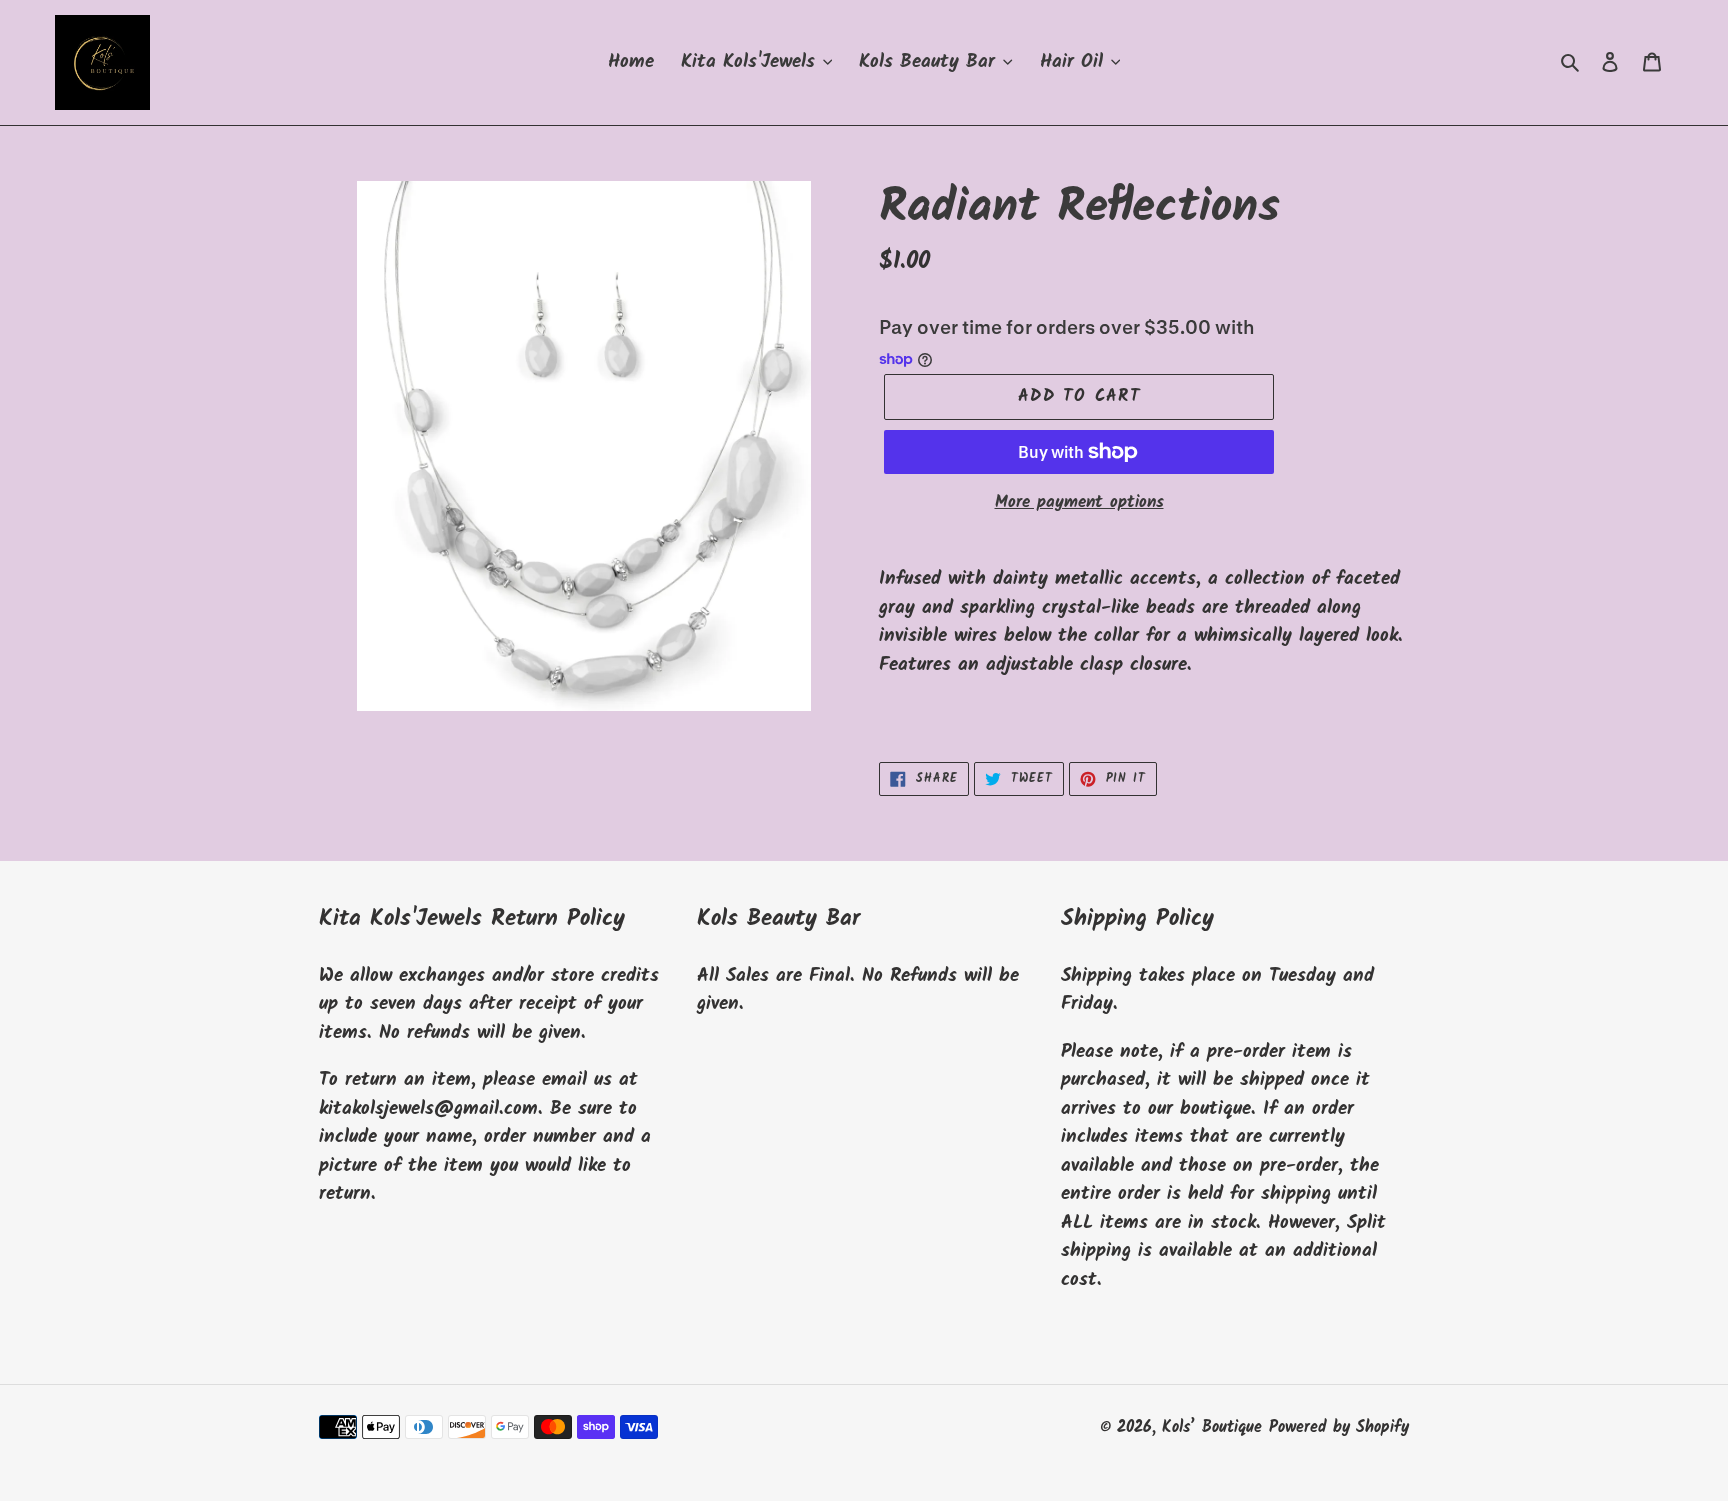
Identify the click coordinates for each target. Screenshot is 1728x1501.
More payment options (1079, 503)
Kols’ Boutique (1212, 1427)
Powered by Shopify (1339, 1427)
